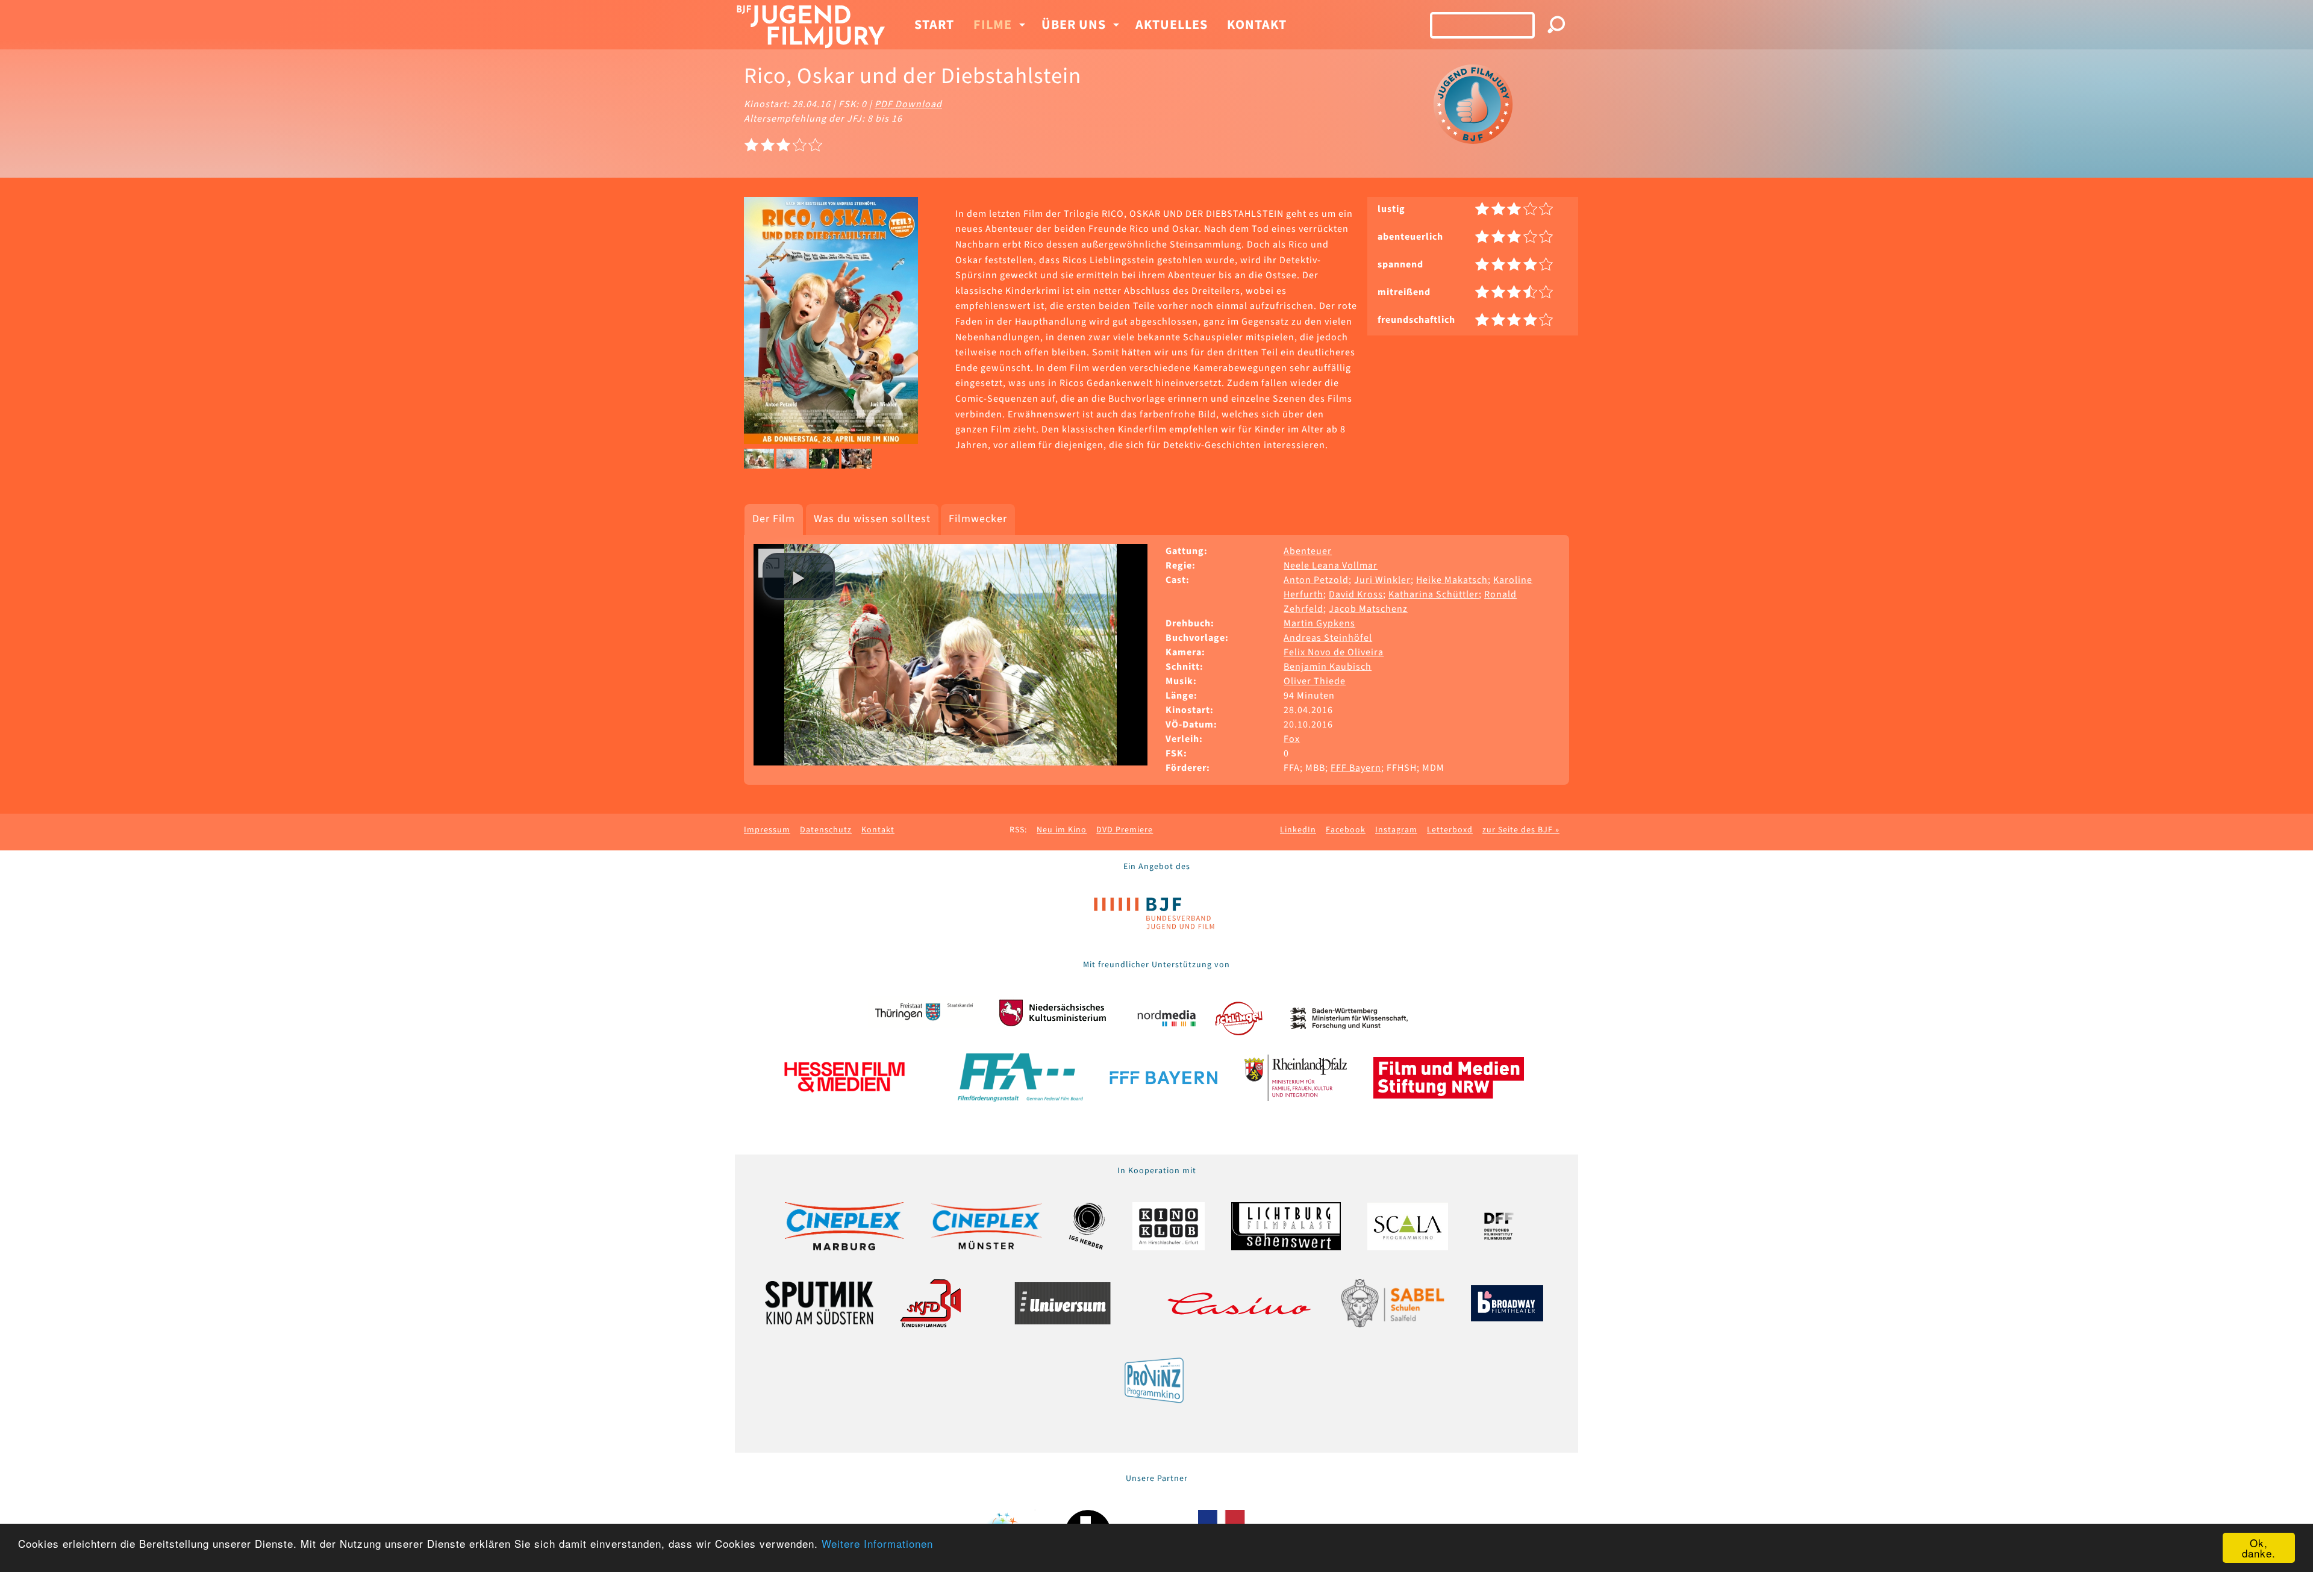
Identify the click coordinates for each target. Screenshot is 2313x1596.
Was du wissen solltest (872, 519)
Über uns (1074, 25)
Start (934, 25)
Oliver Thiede (1315, 681)
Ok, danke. (2259, 1548)
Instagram (1396, 830)
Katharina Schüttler (1434, 594)
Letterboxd (1450, 830)
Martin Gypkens (1319, 623)
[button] (799, 576)
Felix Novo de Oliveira (1334, 652)
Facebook (1346, 830)
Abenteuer (1308, 551)
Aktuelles (1172, 25)
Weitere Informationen (877, 1543)
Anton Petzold (1316, 580)
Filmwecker (978, 519)
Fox (1292, 739)
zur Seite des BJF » (1521, 830)
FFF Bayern (1356, 768)
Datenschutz (826, 830)
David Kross (1356, 594)
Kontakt (1257, 25)
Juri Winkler (1382, 580)
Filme (993, 25)
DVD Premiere (1125, 830)
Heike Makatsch (1452, 580)
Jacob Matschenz (1368, 609)
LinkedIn (1298, 830)
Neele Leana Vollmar (1331, 566)
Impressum (767, 830)
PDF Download (908, 104)
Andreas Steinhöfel (1328, 638)
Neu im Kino (1062, 830)
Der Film (774, 519)
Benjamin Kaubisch (1328, 667)
